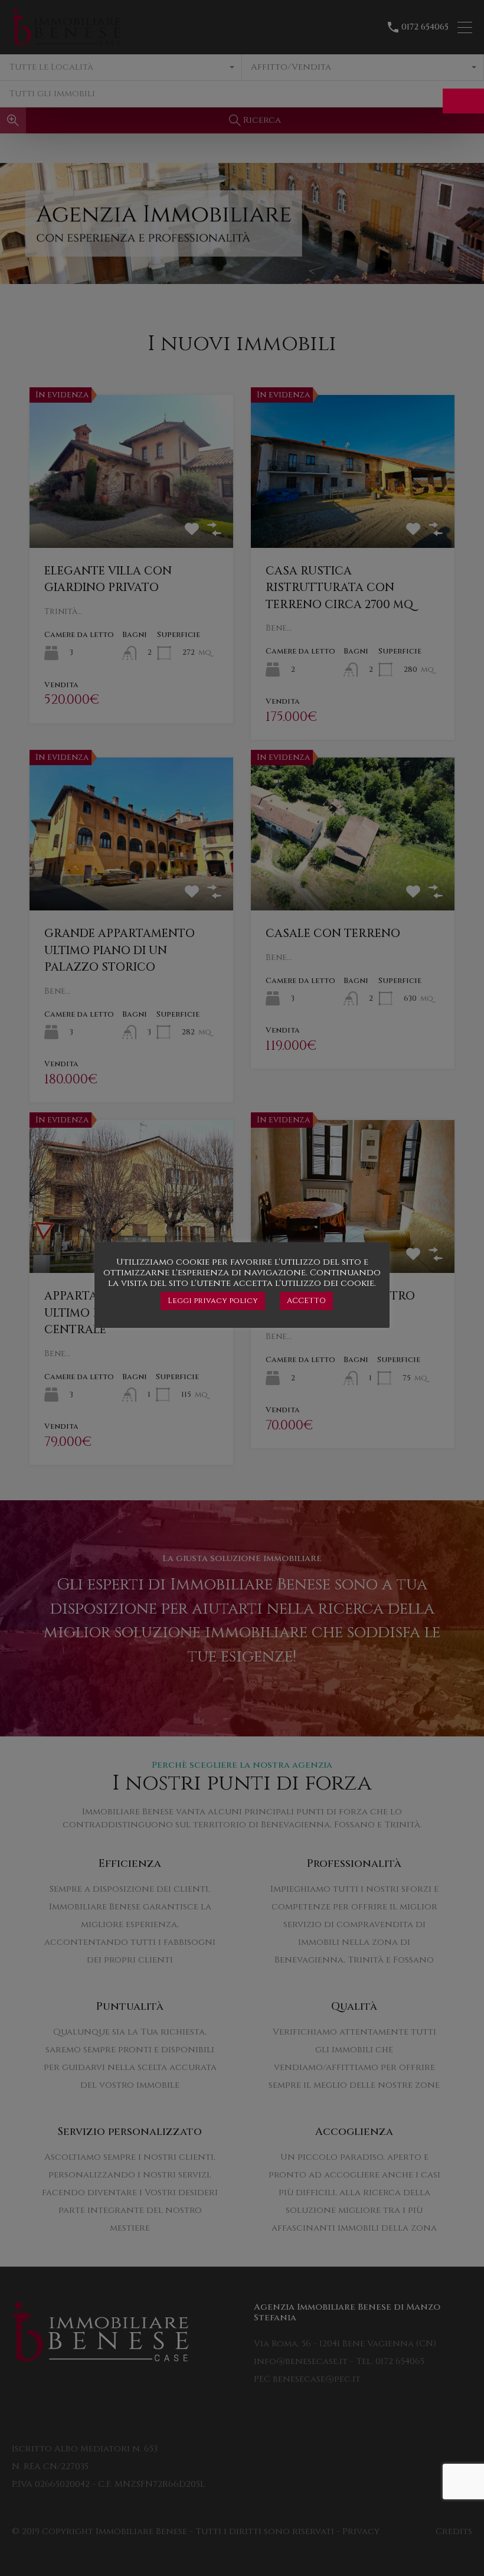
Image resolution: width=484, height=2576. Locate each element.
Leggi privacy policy (213, 1301)
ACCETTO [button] (306, 1301)
